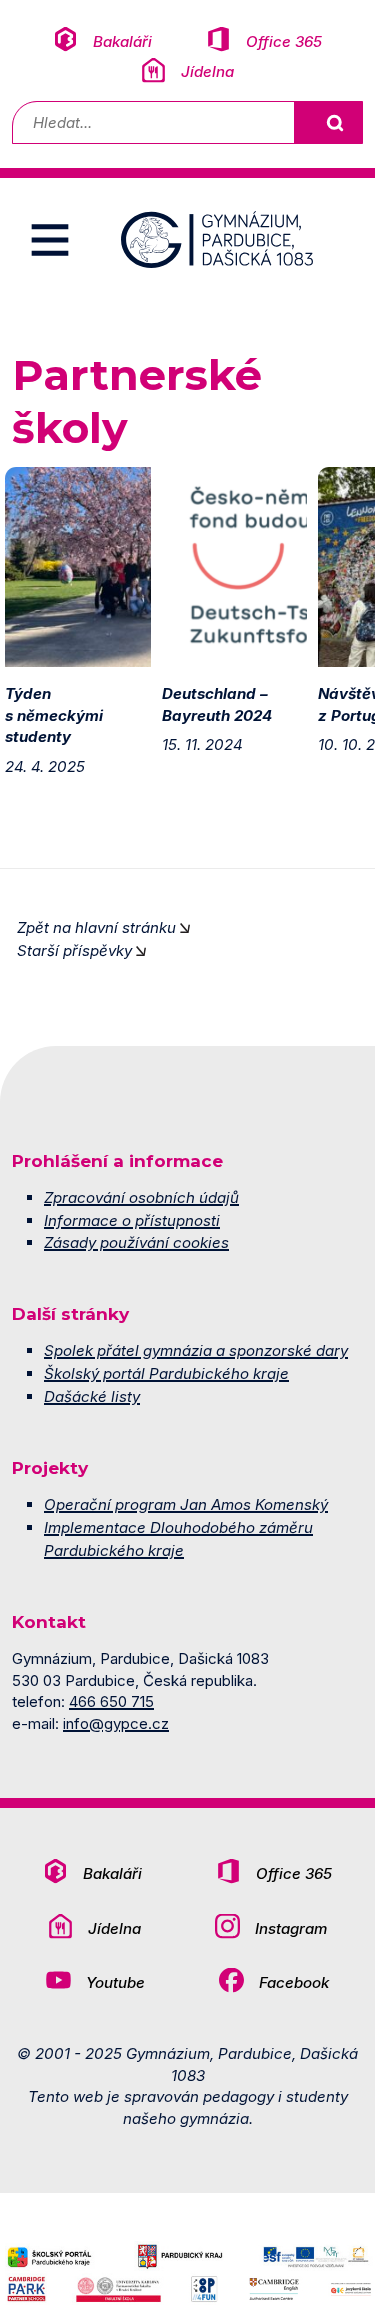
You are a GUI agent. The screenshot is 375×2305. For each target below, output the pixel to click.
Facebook (294, 1982)
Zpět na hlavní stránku (96, 927)
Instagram (291, 1928)
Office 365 (284, 41)
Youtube (115, 1982)
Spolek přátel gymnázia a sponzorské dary (196, 1350)
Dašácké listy (92, 1396)
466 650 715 (111, 1701)
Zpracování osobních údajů (141, 1197)
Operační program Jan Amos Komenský (186, 1504)
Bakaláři (122, 41)
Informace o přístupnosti (132, 1220)
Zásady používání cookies (136, 1242)
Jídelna (207, 71)
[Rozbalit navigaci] (50, 240)
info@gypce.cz (116, 1723)
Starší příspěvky (74, 950)
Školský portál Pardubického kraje (166, 1373)
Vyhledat (334, 122)
